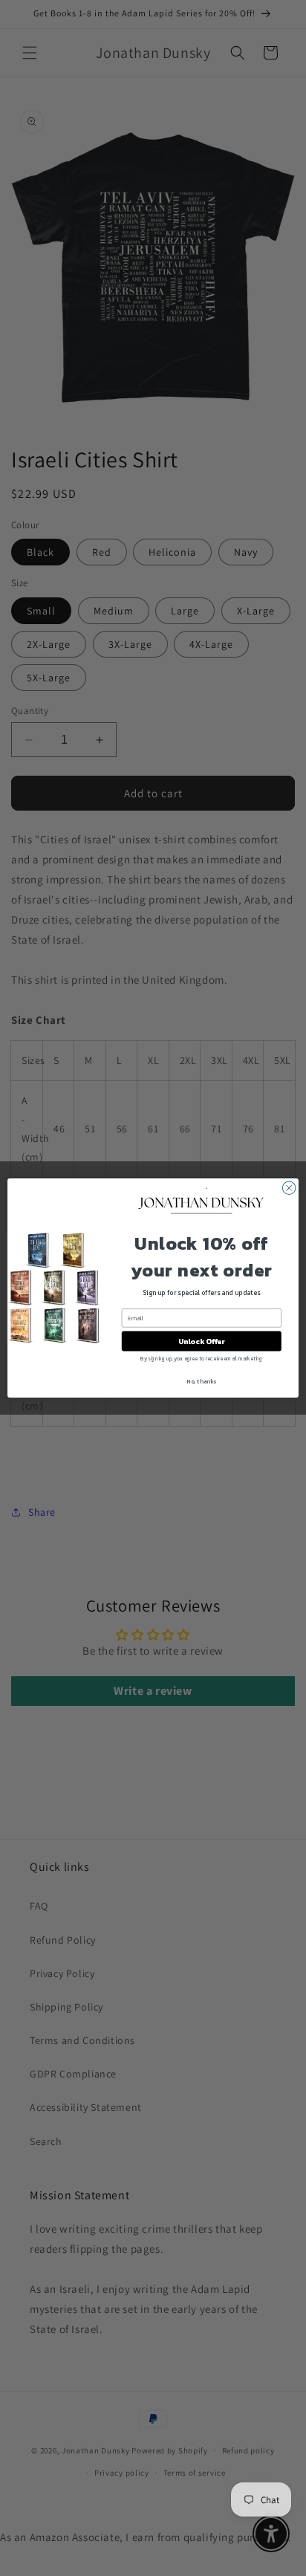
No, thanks (201, 1381)
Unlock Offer (202, 1341)
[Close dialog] (289, 1188)
